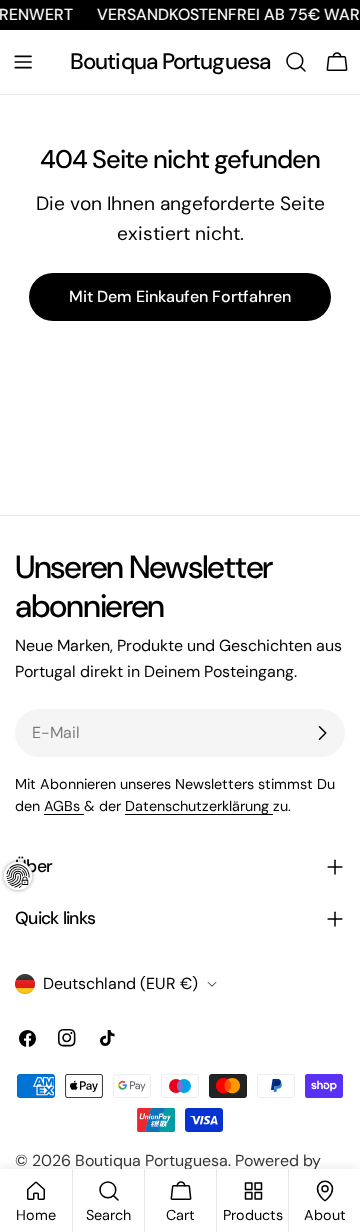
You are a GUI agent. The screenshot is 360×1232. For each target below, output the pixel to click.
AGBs (64, 806)
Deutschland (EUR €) (120, 983)
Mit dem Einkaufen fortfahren (180, 296)
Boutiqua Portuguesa (170, 61)
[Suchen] (296, 62)
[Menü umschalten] (23, 62)
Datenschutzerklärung (199, 806)
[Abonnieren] (322, 733)
